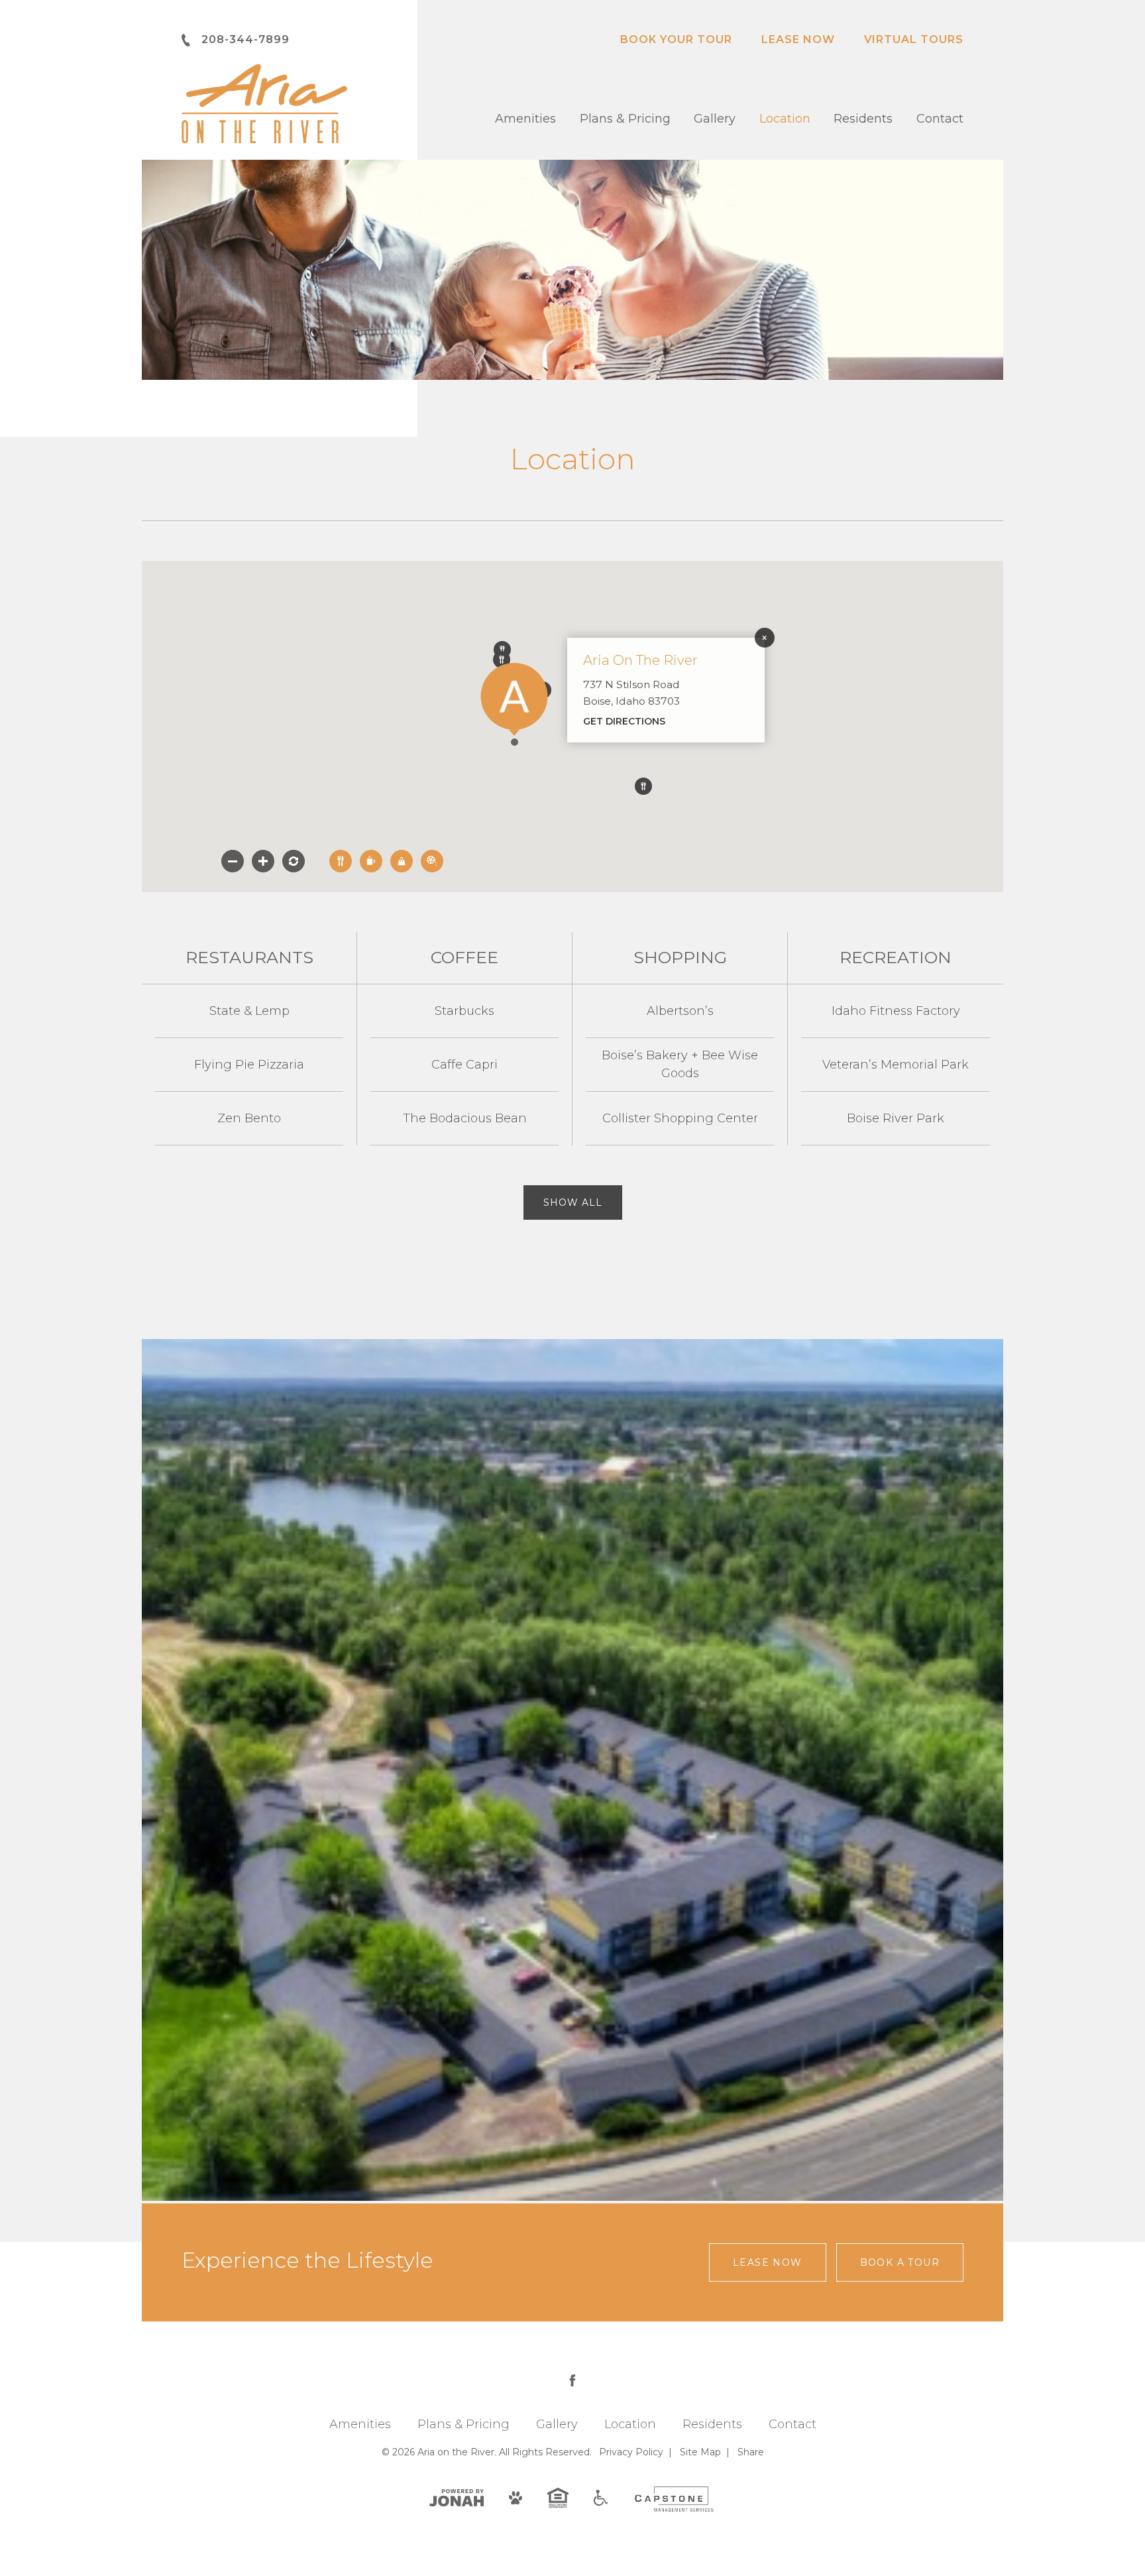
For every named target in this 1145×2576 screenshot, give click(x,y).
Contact (940, 119)
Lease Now (798, 39)
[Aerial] (572, 1770)
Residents (863, 119)
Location (785, 119)
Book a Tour (900, 2262)
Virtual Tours (914, 39)
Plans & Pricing (625, 119)
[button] (643, 786)
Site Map (700, 2452)
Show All (573, 1202)
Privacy (631, 2452)
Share (751, 2452)
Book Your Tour (676, 39)
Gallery (715, 119)
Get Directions (624, 722)
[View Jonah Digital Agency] (457, 2497)
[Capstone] (674, 2510)
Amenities (525, 119)
